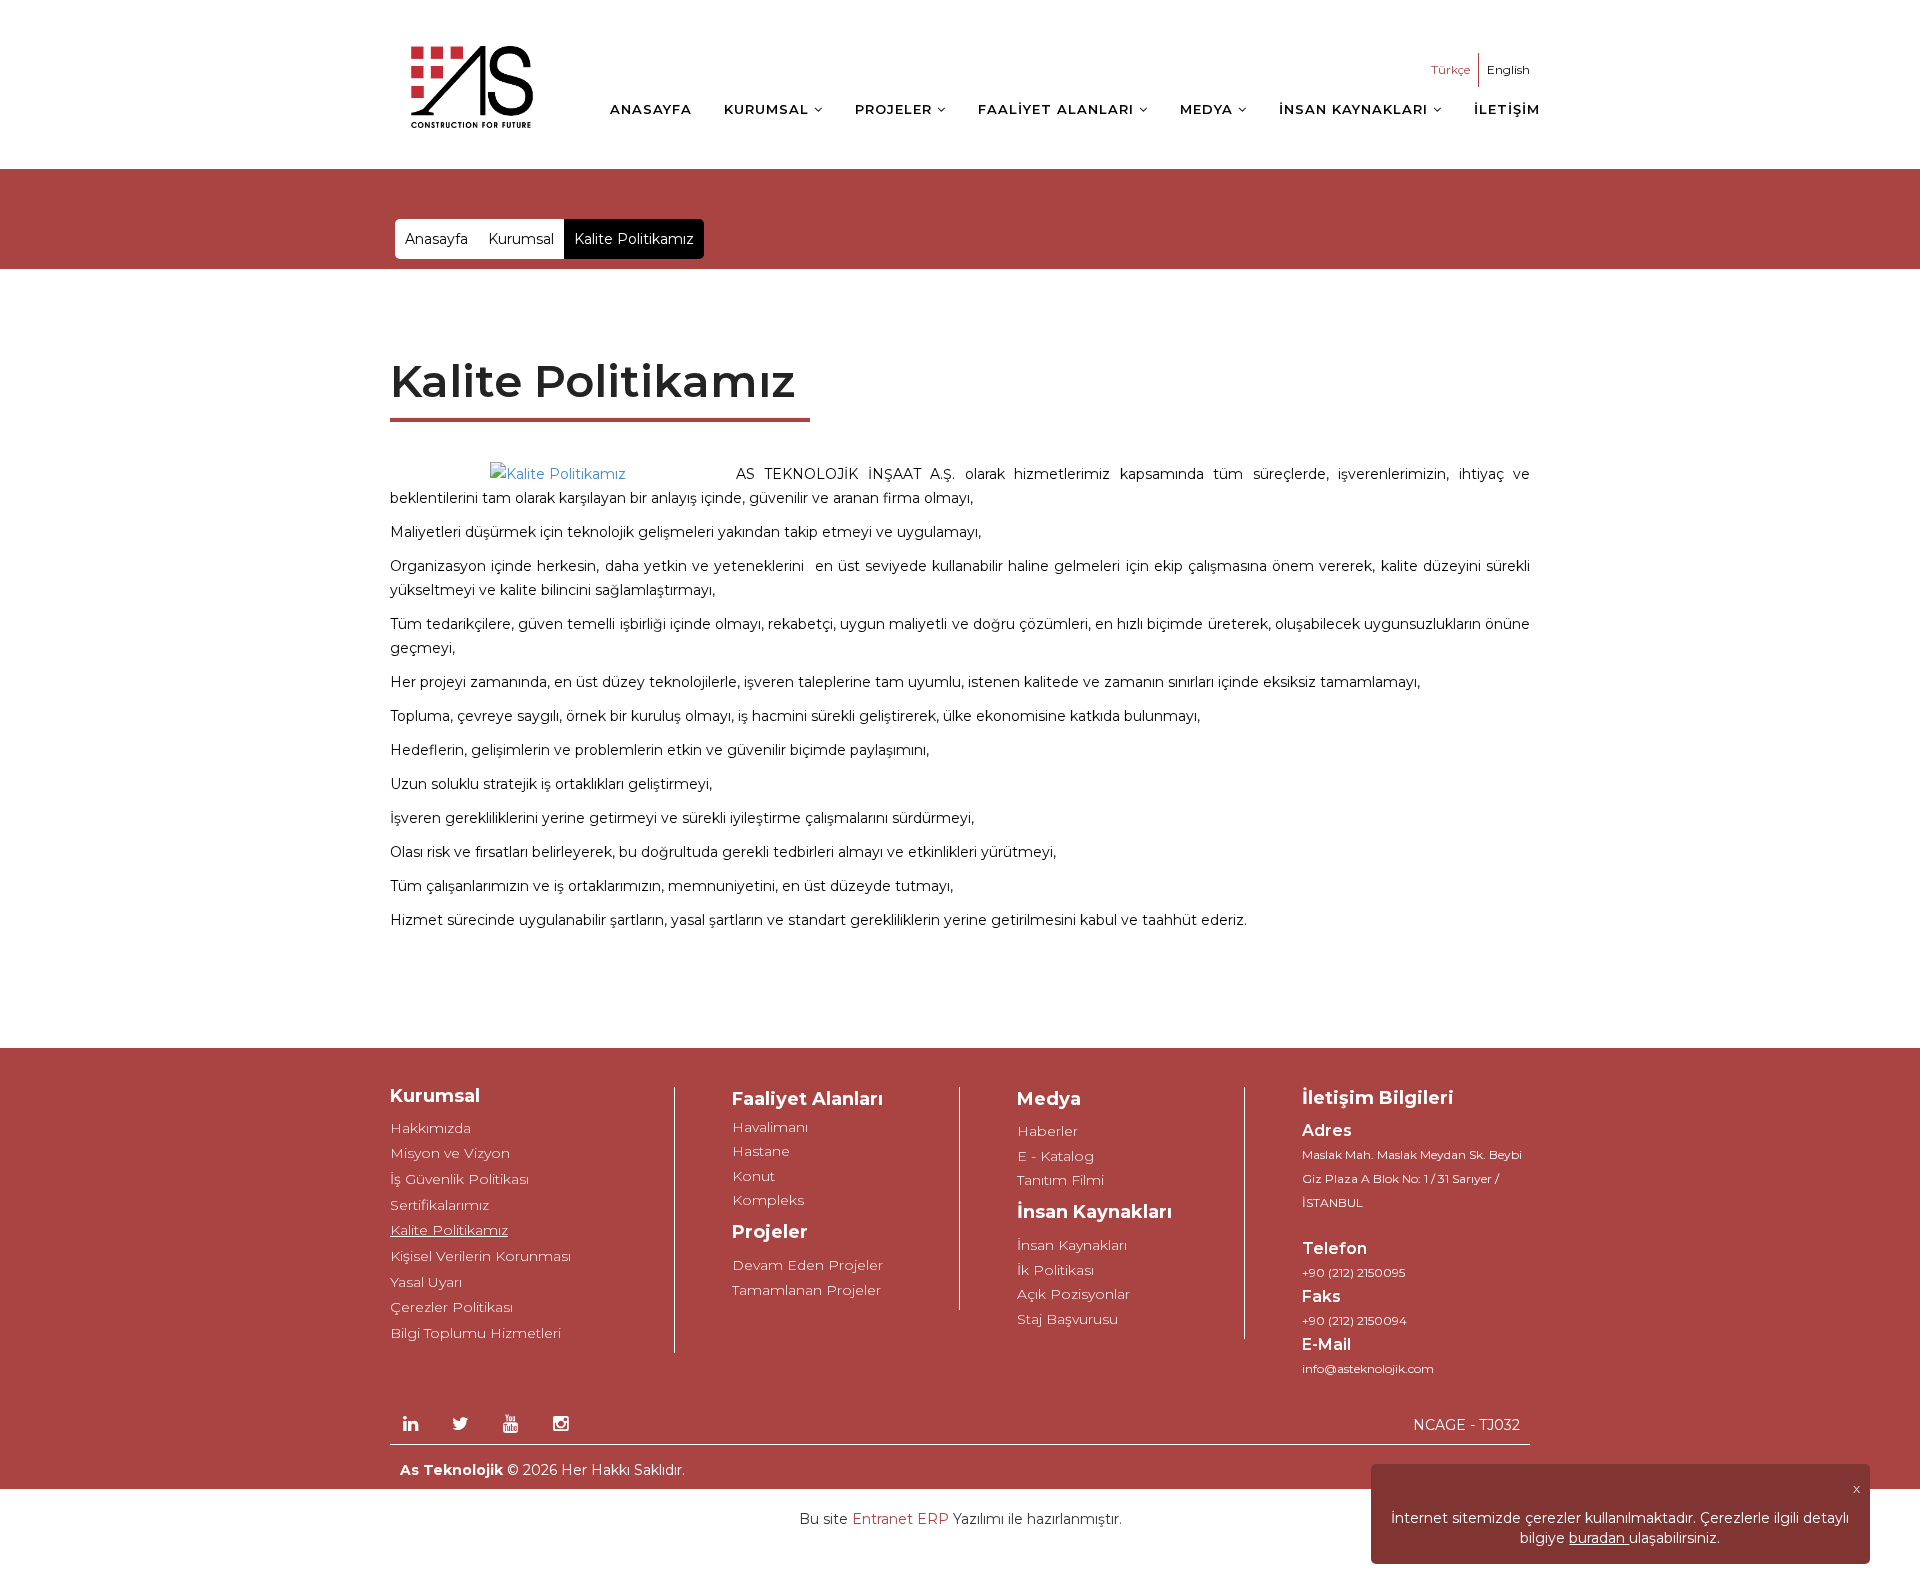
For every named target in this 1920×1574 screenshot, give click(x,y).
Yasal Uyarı (426, 1282)
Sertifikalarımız (439, 1205)
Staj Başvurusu (1067, 1319)
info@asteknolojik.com (1368, 1368)
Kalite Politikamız (449, 1230)
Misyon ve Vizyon (450, 1153)
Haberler (1047, 1131)
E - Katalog (1055, 1156)
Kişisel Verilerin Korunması (480, 1256)
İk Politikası (1055, 1270)
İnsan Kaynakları (1072, 1245)
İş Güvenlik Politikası (459, 1179)
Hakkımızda (430, 1128)
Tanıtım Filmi (1060, 1180)
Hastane (761, 1151)
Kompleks (768, 1200)
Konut (753, 1176)
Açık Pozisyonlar (1073, 1294)
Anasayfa (436, 239)
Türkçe (1450, 69)
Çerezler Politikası (451, 1307)
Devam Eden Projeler (807, 1265)
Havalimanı (770, 1127)
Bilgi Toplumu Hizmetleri (475, 1333)
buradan (1599, 1538)
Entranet (882, 1519)
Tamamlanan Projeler (806, 1290)
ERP (931, 1519)
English (1508, 69)
